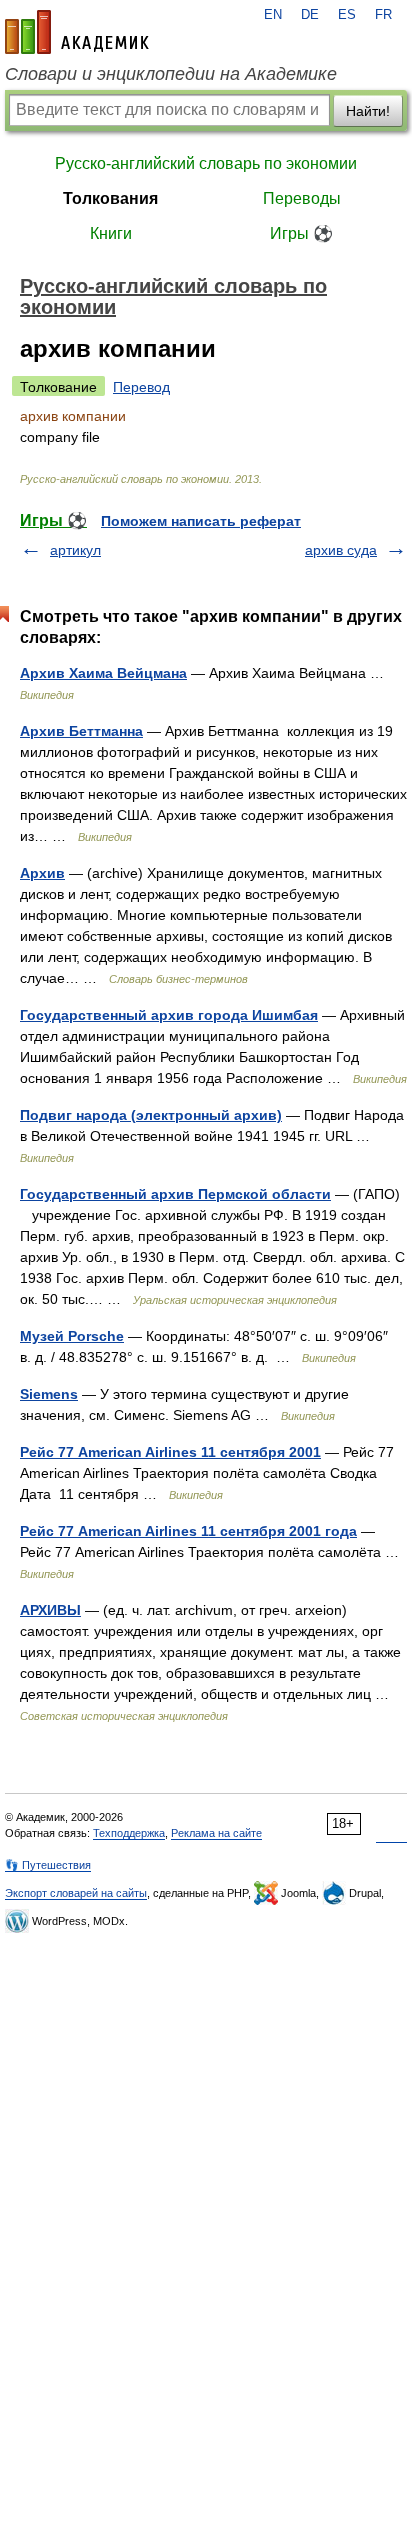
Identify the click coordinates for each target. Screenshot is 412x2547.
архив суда (341, 550)
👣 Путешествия (48, 1865)
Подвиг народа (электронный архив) (151, 1115)
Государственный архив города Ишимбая (169, 1015)
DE (310, 15)
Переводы (302, 198)
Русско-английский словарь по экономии (206, 163)
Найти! (368, 111)
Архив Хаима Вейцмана (103, 673)
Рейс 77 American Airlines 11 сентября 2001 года (188, 1531)
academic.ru (77, 32)
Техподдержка (129, 1833)
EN (273, 15)
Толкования (110, 198)
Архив (42, 873)
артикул (75, 550)
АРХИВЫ (50, 1610)
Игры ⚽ (301, 233)
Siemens (49, 1394)
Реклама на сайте (216, 1833)
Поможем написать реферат (201, 521)
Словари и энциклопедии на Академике (171, 74)
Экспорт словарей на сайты (76, 1893)
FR (383, 15)
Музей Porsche (72, 1336)
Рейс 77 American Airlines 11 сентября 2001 (170, 1452)
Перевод (141, 387)
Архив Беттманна (81, 731)
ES (347, 15)
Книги (111, 233)
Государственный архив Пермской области (175, 1194)
